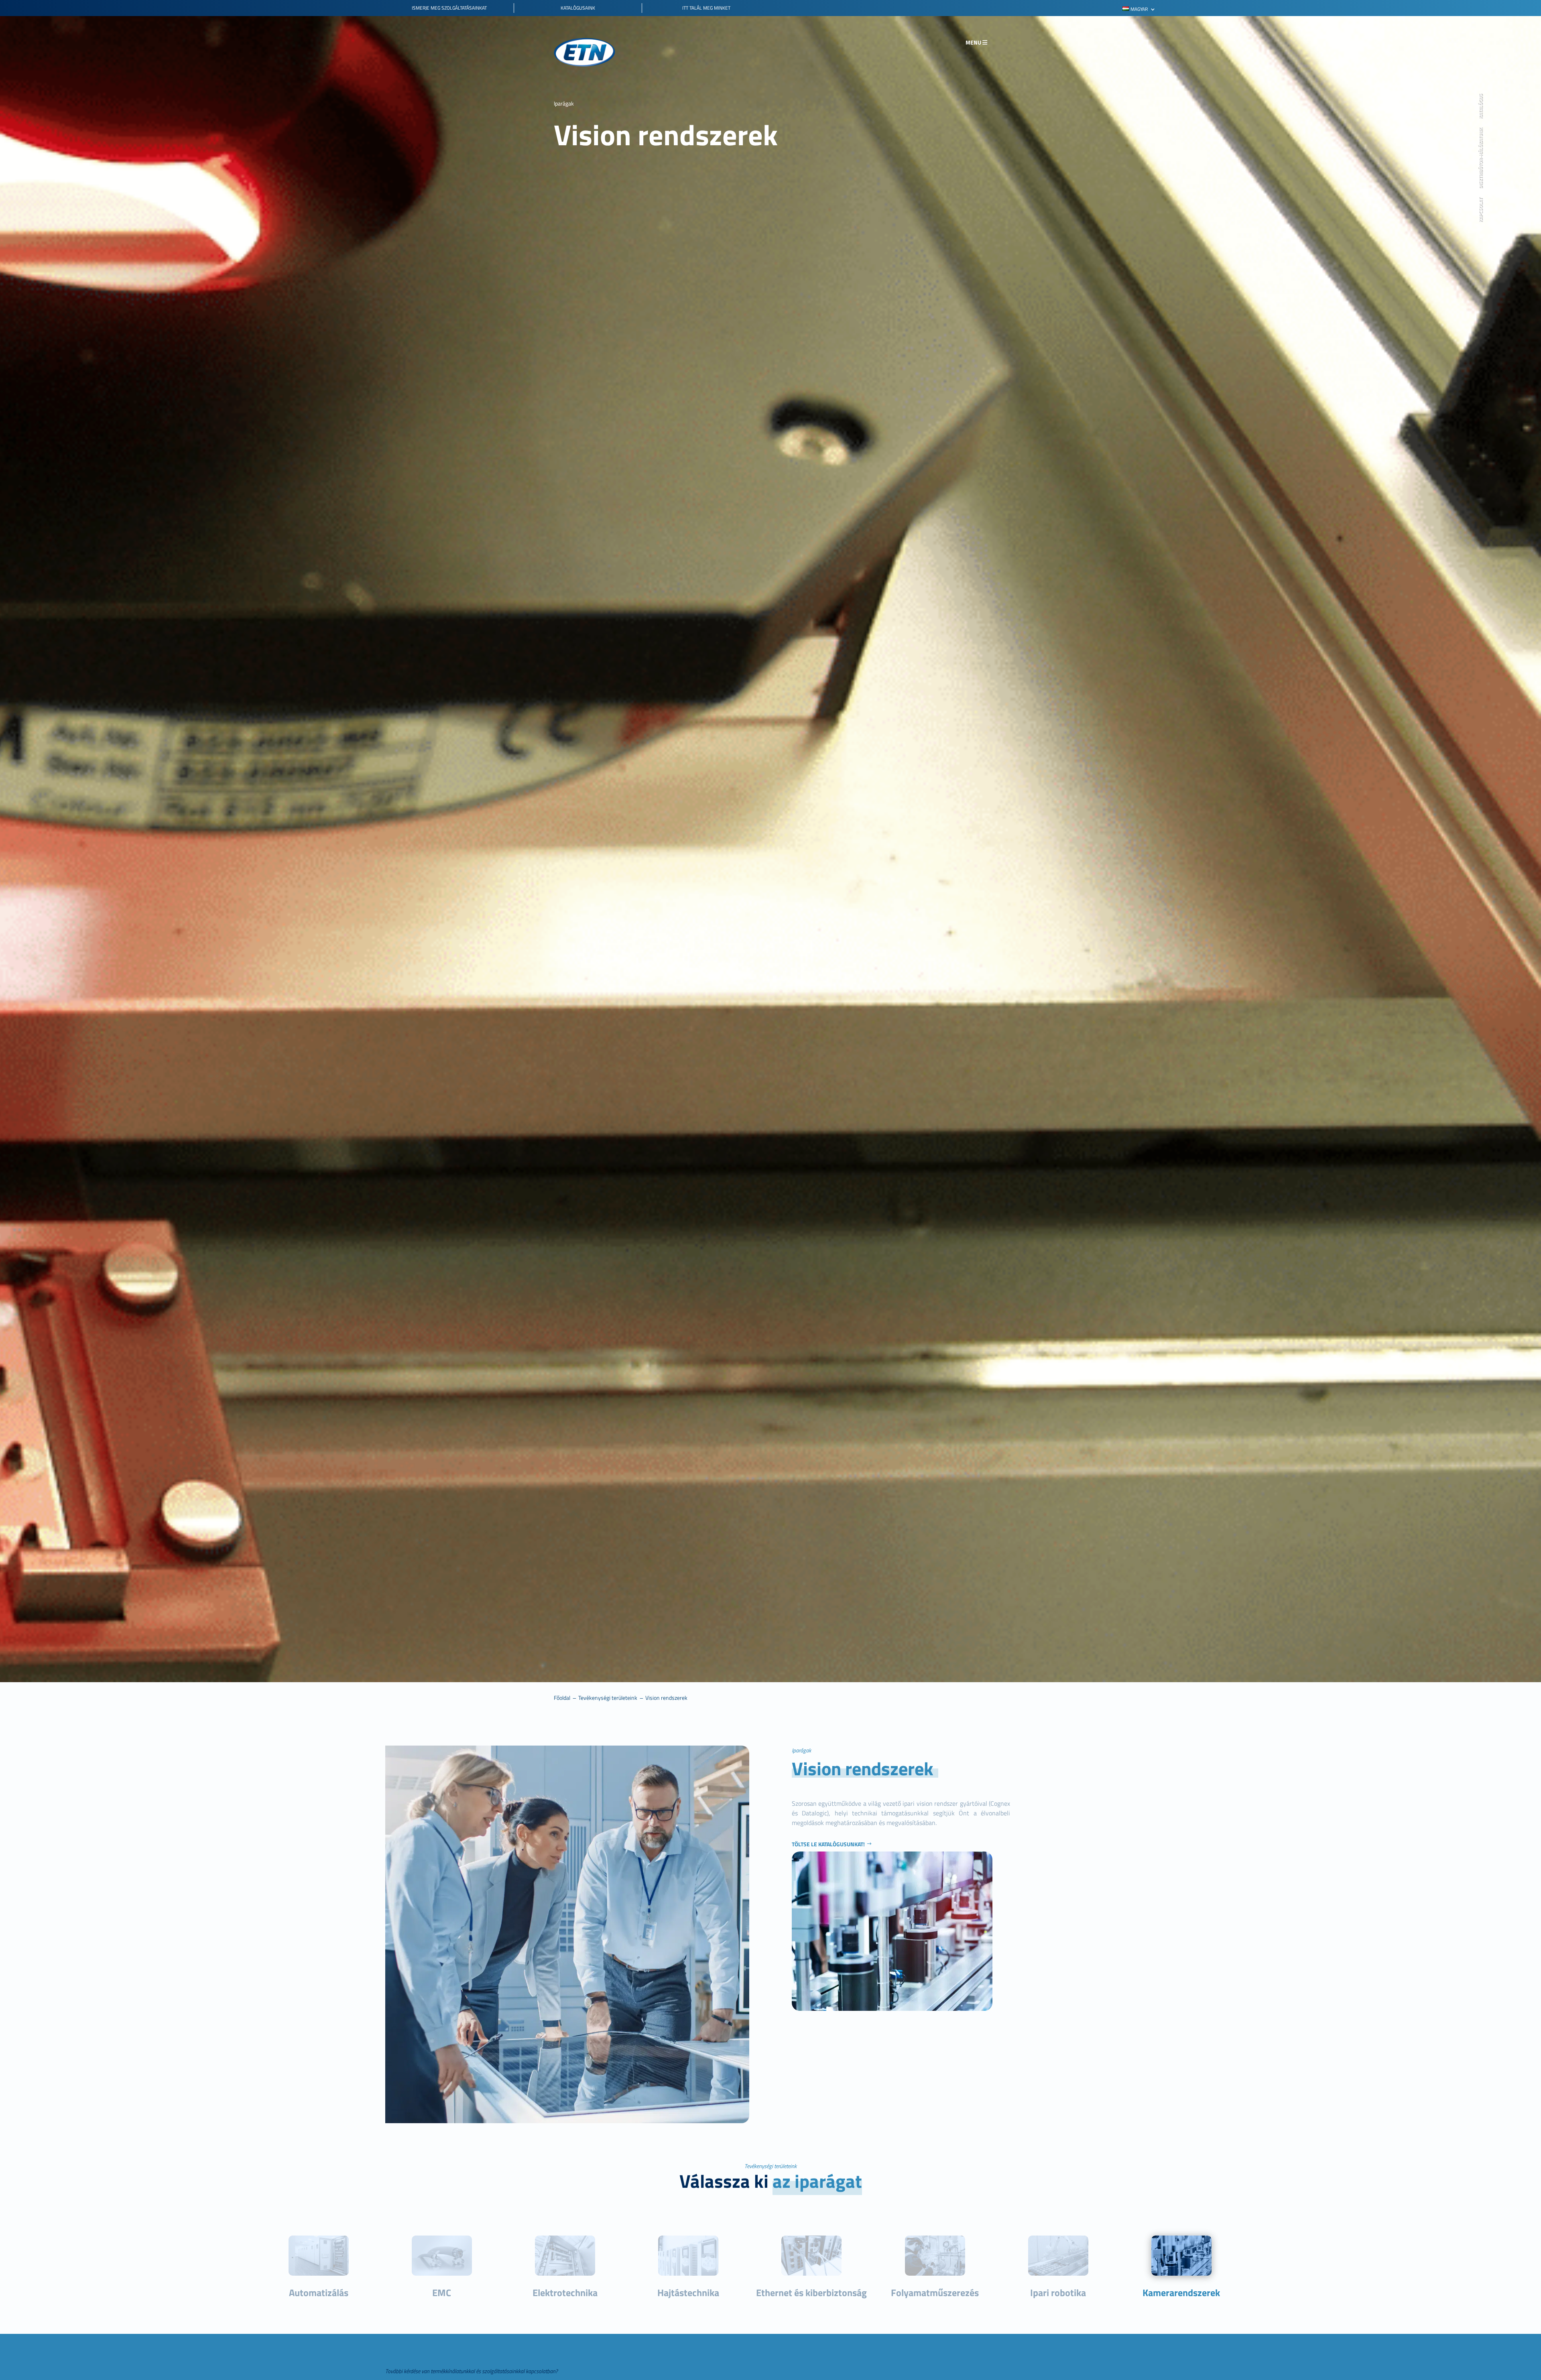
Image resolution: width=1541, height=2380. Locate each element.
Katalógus (1481, 107)
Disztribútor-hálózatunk (1481, 159)
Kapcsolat (1481, 210)
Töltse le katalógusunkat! (828, 1844)
